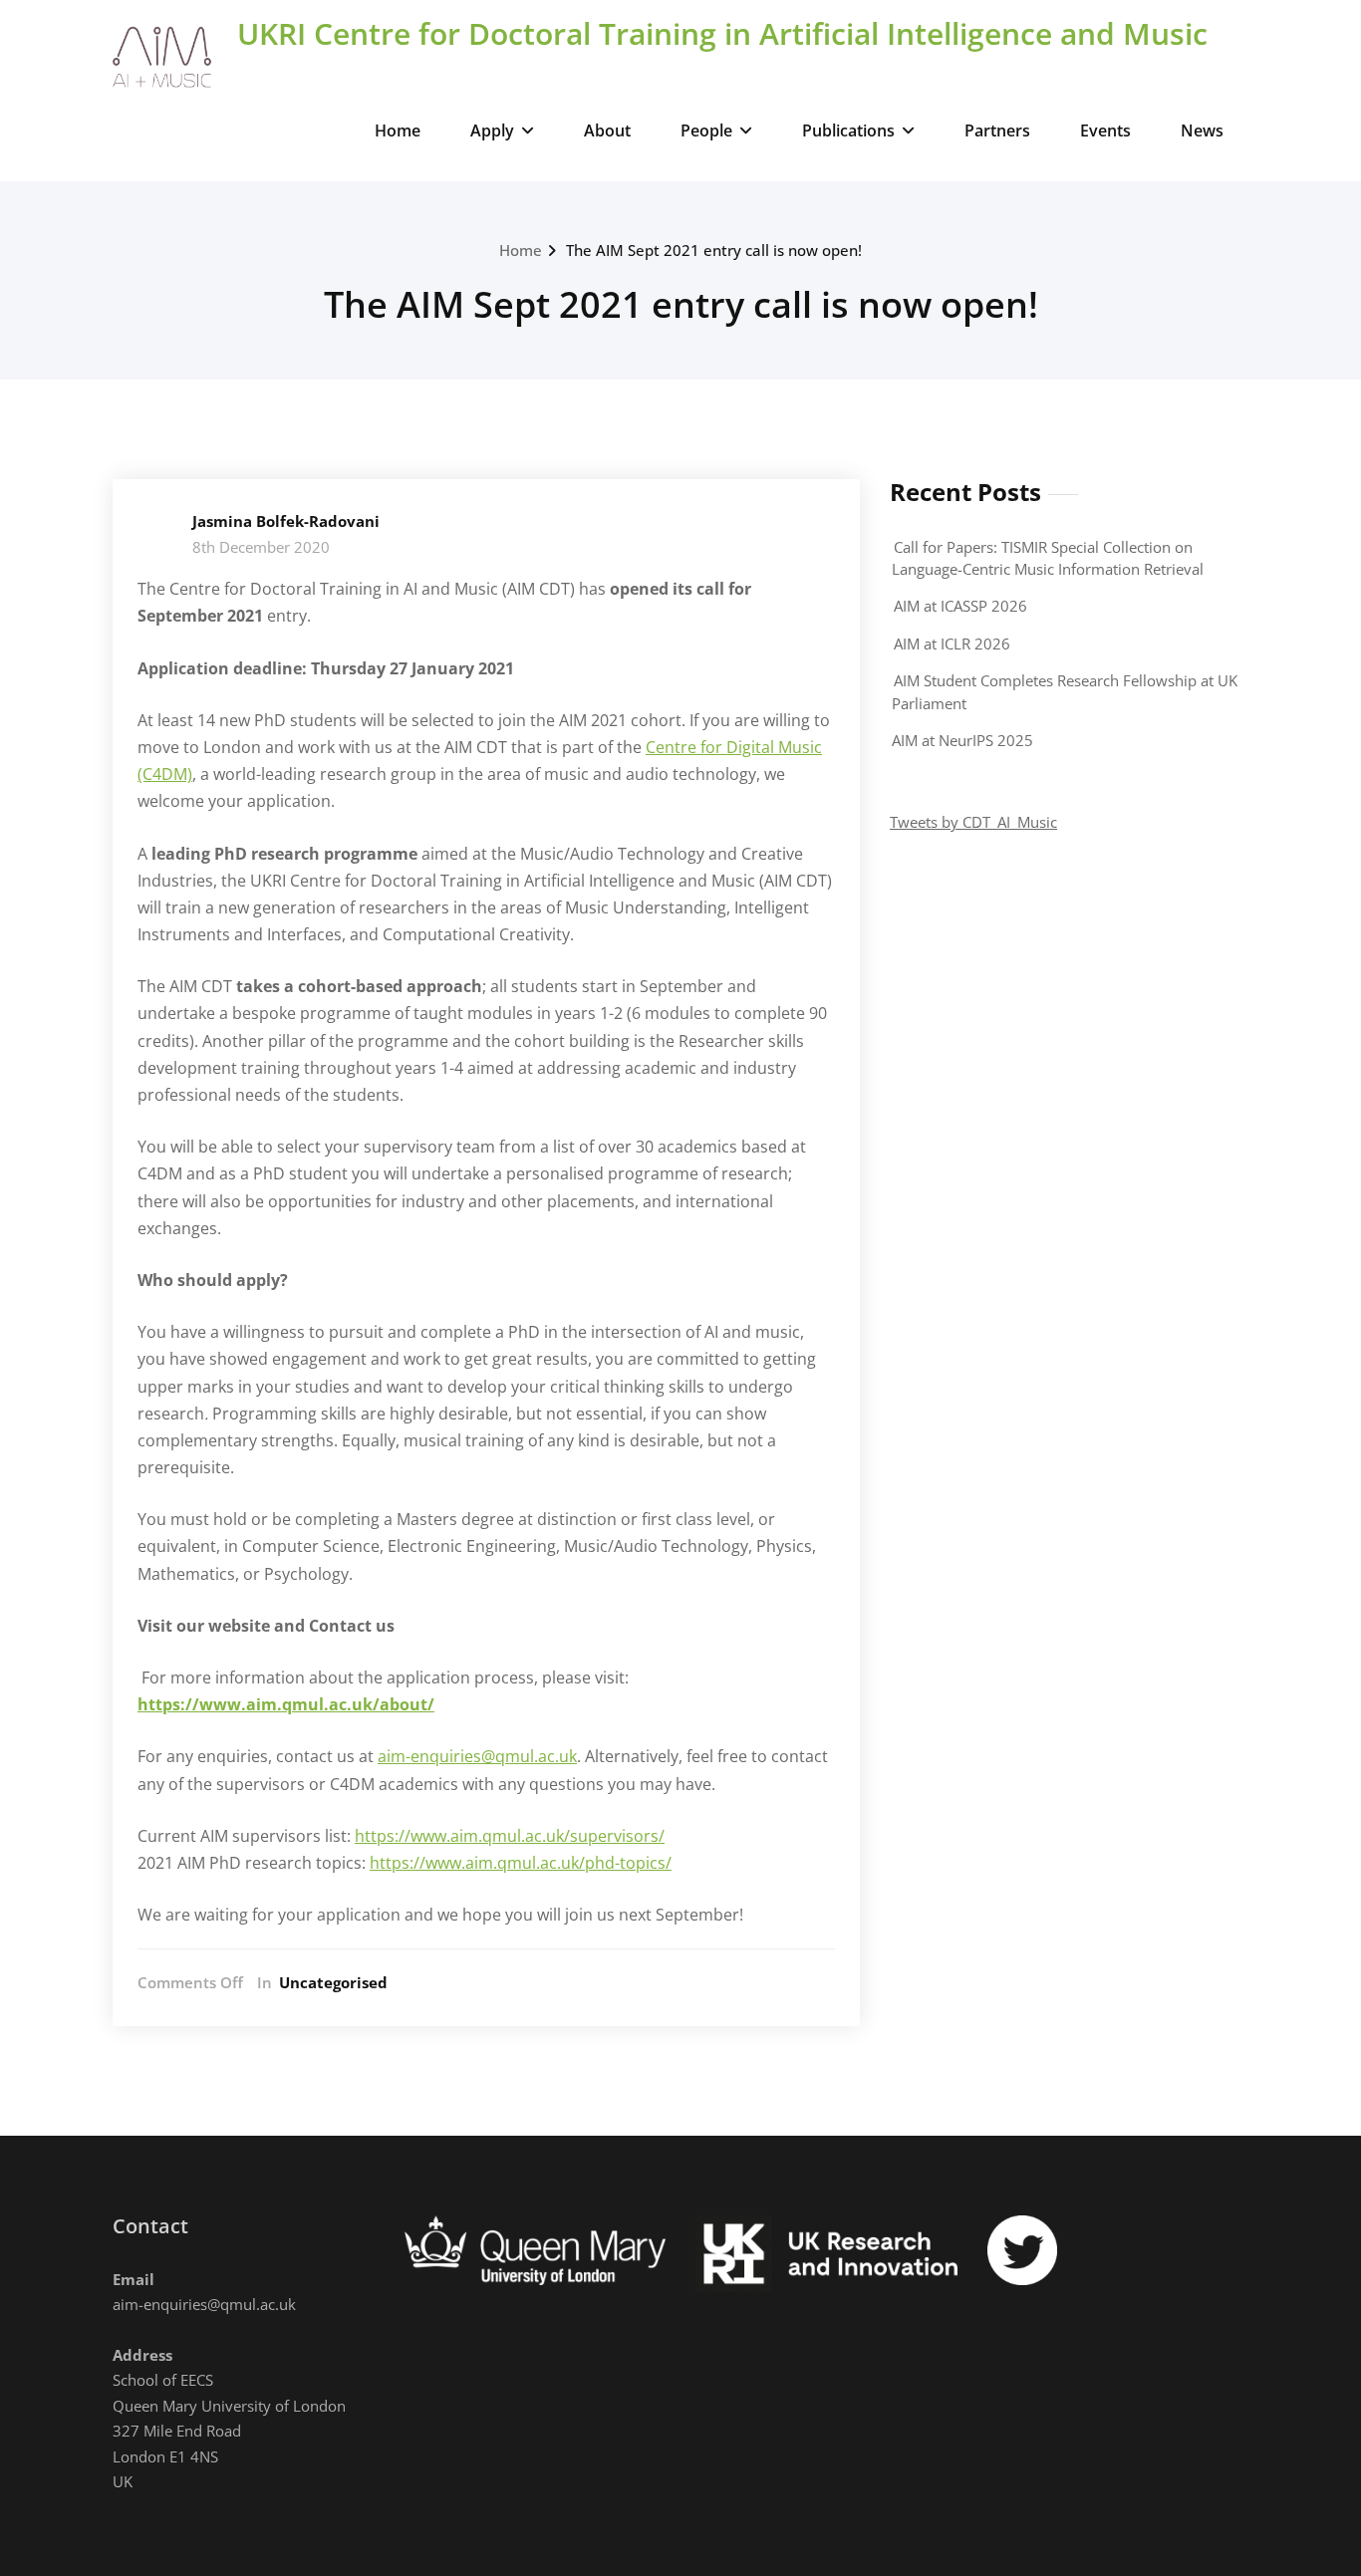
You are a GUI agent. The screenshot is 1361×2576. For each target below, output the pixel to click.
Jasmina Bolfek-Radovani (286, 521)
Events (1105, 130)
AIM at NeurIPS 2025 (962, 740)
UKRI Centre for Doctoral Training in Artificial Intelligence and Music (722, 33)
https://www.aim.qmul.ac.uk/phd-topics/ (521, 1863)
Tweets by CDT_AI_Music (973, 822)
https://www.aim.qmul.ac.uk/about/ (286, 1704)
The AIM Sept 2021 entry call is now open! (714, 250)
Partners (997, 130)
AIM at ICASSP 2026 (960, 606)
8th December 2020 (261, 547)
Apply (492, 130)
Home (398, 130)
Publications (848, 130)
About (607, 130)
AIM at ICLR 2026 (952, 644)
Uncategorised (333, 1982)
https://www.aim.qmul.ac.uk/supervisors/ (510, 1836)
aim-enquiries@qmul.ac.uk (477, 1756)
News (1202, 130)
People (706, 130)
